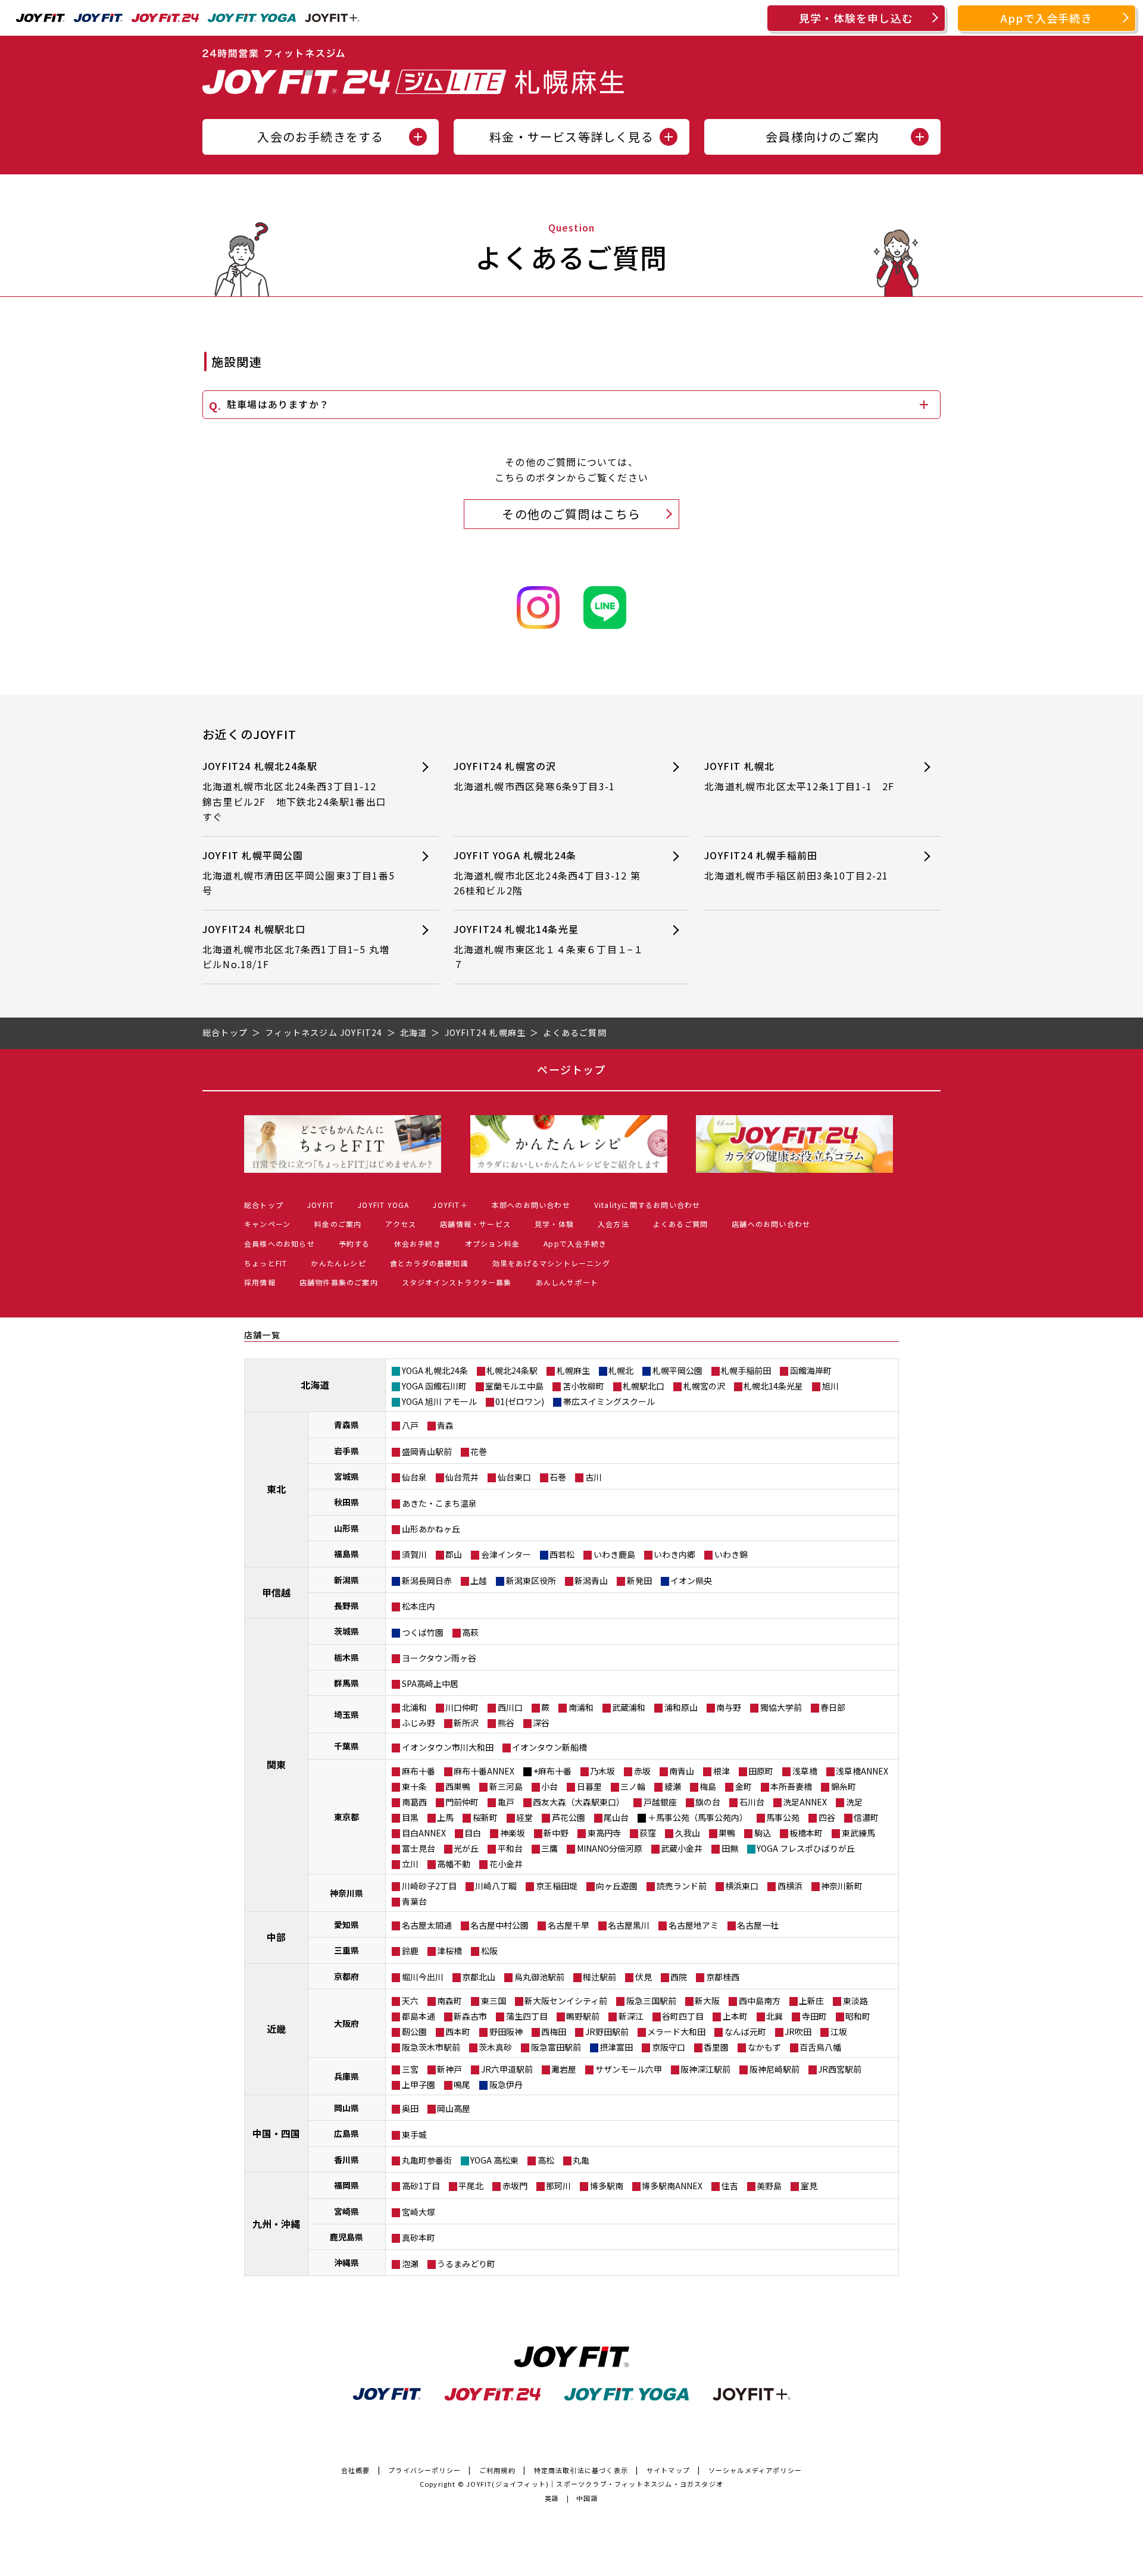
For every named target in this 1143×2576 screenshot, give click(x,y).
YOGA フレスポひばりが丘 (806, 1848)
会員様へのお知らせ (279, 1243)
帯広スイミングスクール (609, 1401)
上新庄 (811, 2001)
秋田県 (346, 1502)
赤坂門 (515, 2186)
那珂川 (558, 2186)
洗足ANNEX (805, 1802)
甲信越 (276, 1592)
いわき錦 (731, 1554)
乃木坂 (602, 1771)
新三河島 (506, 1786)
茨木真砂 (495, 2047)
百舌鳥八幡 (820, 2047)
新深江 (631, 2016)
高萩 (470, 1632)
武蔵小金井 (682, 1848)
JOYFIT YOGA (383, 1205)
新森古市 (470, 2016)
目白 (473, 1833)
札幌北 (621, 1370)
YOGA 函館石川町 (434, 1386)
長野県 (346, 1605)
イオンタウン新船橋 (549, 1747)
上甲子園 (419, 2084)
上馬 (445, 1817)
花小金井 (506, 1864)
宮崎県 (346, 2211)
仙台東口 (514, 1477)
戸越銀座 (660, 1802)
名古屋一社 (758, 1925)
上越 (479, 1580)
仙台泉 (414, 1477)
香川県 (346, 2159)
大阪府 (346, 2023)
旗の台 (708, 1802)
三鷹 (549, 1848)
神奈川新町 (842, 1886)
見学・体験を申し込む (856, 18)
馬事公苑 (783, 1817)
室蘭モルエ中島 (514, 1386)
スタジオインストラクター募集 (457, 1282)
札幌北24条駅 (512, 1370)
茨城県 (346, 1631)
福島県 (346, 1554)
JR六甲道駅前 (507, 2069)
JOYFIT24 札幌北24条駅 (294, 791)
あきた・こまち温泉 (439, 1503)
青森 (445, 1425)
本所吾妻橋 (791, 1786)
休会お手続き (418, 1243)
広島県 (346, 2133)
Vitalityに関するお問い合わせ (647, 1205)
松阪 (489, 1951)
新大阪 (707, 2001)
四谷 (827, 1817)
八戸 (410, 1425)
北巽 (775, 2016)
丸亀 (581, 2160)
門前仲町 (462, 1802)
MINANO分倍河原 (610, 1848)
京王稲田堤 (557, 1886)
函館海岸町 (811, 1370)
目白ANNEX (424, 1833)
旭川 (830, 1386)
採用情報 (260, 1282)
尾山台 (616, 1817)
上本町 (735, 2016)
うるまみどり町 (466, 2264)
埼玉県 (346, 1714)
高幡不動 (454, 1864)
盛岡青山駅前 (427, 1451)
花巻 (479, 1451)
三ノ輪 (633, 1786)
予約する (355, 1243)
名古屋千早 (569, 1925)
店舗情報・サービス (475, 1224)
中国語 (587, 2498)
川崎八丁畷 (496, 1886)
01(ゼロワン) (520, 1401)
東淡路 (855, 2001)
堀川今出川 (423, 1977)
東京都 (346, 1817)
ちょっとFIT (266, 1263)
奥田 (410, 2108)
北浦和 (414, 1707)
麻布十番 (419, 1771)
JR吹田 (798, 2032)
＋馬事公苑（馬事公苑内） (698, 1817)
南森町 (449, 2001)
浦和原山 (681, 1707)
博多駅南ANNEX (672, 2186)
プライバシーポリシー (424, 2470)
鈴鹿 (410, 1951)
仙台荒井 (462, 1477)
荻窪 (648, 1833)
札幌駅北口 (644, 1386)
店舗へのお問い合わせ (771, 1224)
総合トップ (264, 1205)
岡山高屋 (454, 2108)
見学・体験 (554, 1224)
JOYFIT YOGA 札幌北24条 (547, 873)
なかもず (764, 2047)
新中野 (556, 1833)
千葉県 (346, 1746)
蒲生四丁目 (527, 2016)
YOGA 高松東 (494, 2160)
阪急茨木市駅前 (431, 2047)
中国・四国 (276, 2133)
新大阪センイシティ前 (566, 2001)
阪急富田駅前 (556, 2047)
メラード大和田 (676, 2032)
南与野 (729, 1707)
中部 (276, 1937)
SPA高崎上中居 (430, 1683)
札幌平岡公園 (677, 1370)
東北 (276, 1489)
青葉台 (414, 1901)
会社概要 (356, 2470)
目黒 (410, 1817)
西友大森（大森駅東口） (579, 1802)
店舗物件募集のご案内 (339, 1282)
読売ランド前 (682, 1886)
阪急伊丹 (506, 2084)
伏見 (644, 1977)
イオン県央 (691, 1580)
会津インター (506, 1554)
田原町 (761, 1771)
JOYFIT (321, 1205)
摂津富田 (616, 2047)
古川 (594, 1477)
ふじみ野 (419, 1723)
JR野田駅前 (607, 2032)
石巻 (558, 1477)
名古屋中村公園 (499, 1925)
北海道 (315, 1385)
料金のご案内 (338, 1224)
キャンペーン (267, 1224)
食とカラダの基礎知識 (429, 1263)
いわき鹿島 (614, 1554)
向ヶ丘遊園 (617, 1886)
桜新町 (485, 1817)
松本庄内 (419, 1606)
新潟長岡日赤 (427, 1580)
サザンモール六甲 (629, 2069)
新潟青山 (591, 1580)
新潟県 (346, 1580)
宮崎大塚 (419, 2212)
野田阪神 (506, 2032)
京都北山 (479, 1977)
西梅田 (554, 2032)
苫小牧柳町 (583, 1386)
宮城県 (346, 1476)
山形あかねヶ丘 (431, 1529)
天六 (410, 2001)
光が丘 (466, 1848)
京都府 (346, 1976)
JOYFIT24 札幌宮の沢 (535, 776)
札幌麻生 (573, 1370)
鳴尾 (462, 2084)
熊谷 (506, 1723)
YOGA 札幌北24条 (435, 1370)
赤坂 (642, 1771)
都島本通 (419, 2016)
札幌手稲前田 (746, 1370)
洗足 (854, 1802)
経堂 (524, 1817)
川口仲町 (462, 1707)
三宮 (410, 2069)
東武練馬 (858, 1833)
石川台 (752, 1802)
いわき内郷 (674, 1554)
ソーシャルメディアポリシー (755, 2470)
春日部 (833, 1707)
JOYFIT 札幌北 (799, 776)
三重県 (346, 1950)
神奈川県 (346, 1893)
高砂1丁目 (421, 2186)
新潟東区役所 (531, 1580)
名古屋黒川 (629, 1925)
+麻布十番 (552, 1771)
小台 (549, 1786)
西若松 (562, 1554)
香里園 (716, 2047)
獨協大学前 (781, 1707)
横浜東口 (742, 1886)
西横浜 (790, 1886)
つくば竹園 (423, 1632)
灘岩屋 (564, 2069)
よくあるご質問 (680, 1224)
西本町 (458, 2032)
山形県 (346, 1528)
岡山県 (346, 2108)
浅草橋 (805, 1771)
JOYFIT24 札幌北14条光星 (549, 946)
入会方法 (613, 1224)
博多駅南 (607, 2186)
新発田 (639, 1580)
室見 (809, 2186)
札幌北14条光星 (773, 1386)
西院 (679, 1977)
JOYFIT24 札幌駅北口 (296, 946)
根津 (722, 1771)
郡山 (454, 1554)
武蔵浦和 (629, 1707)
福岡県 (346, 2185)
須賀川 (414, 1554)
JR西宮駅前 (840, 2069)
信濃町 (866, 1817)
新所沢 (466, 1723)
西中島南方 (760, 2001)
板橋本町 (806, 1833)
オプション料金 (492, 1243)
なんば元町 (745, 2032)
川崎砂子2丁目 (429, 1886)
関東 (276, 1764)
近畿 (276, 2029)
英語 (552, 2498)
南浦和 (581, 1707)
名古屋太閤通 (427, 1925)
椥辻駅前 (599, 1977)
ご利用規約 (497, 2470)
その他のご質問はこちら (571, 514)
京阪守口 (669, 2047)
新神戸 (449, 2069)
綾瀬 (673, 1786)
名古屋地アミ (694, 1925)
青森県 (346, 1425)
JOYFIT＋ (450, 1205)
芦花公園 (569, 1817)
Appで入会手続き (1047, 18)
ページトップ (571, 1069)
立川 (410, 1864)
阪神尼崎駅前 (775, 2069)
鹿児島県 (346, 2237)
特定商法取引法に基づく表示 (581, 2470)
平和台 (510, 1848)
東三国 (494, 2001)
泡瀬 (410, 2264)
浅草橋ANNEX (862, 1771)
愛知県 (346, 1924)
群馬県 (346, 1683)
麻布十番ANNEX (484, 1771)
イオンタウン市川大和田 (448, 1747)
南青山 (682, 1771)
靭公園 (414, 2032)
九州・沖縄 (276, 2224)
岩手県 (346, 1451)
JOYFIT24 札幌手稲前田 (796, 865)
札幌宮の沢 (704, 1386)
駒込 (763, 1833)
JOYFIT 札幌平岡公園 (299, 873)
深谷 (541, 1723)
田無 (730, 1848)
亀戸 (506, 1802)
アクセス (401, 1224)
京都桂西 (723, 1977)
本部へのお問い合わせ (531, 1205)
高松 (546, 2160)
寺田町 (814, 2016)
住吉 (730, 2186)
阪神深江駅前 (705, 2069)
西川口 (510, 1707)
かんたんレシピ (338, 1263)
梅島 (708, 1786)
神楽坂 (513, 1833)
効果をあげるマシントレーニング (551, 1263)
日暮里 (589, 1786)
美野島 (769, 2186)
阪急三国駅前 (651, 2001)
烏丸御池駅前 (539, 1977)
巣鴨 (727, 1833)
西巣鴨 (458, 1786)
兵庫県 (346, 2076)
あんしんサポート (567, 1282)
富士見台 (419, 1848)
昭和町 (858, 2016)
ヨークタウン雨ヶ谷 (439, 1658)
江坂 (839, 2032)
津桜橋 (449, 1951)
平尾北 (471, 2186)
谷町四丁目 (683, 2016)
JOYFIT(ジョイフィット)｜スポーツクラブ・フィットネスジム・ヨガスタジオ (595, 2484)
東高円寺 (604, 1833)
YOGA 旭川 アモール (439, 1401)
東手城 (414, 2134)
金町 (744, 1786)
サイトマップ (668, 2470)
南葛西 (414, 1802)
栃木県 (346, 1657)
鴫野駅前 (583, 2016)
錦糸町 (844, 1786)
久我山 (688, 1833)
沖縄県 (346, 2262)
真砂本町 (419, 2237)
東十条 (414, 1786)
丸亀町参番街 (427, 2160)
